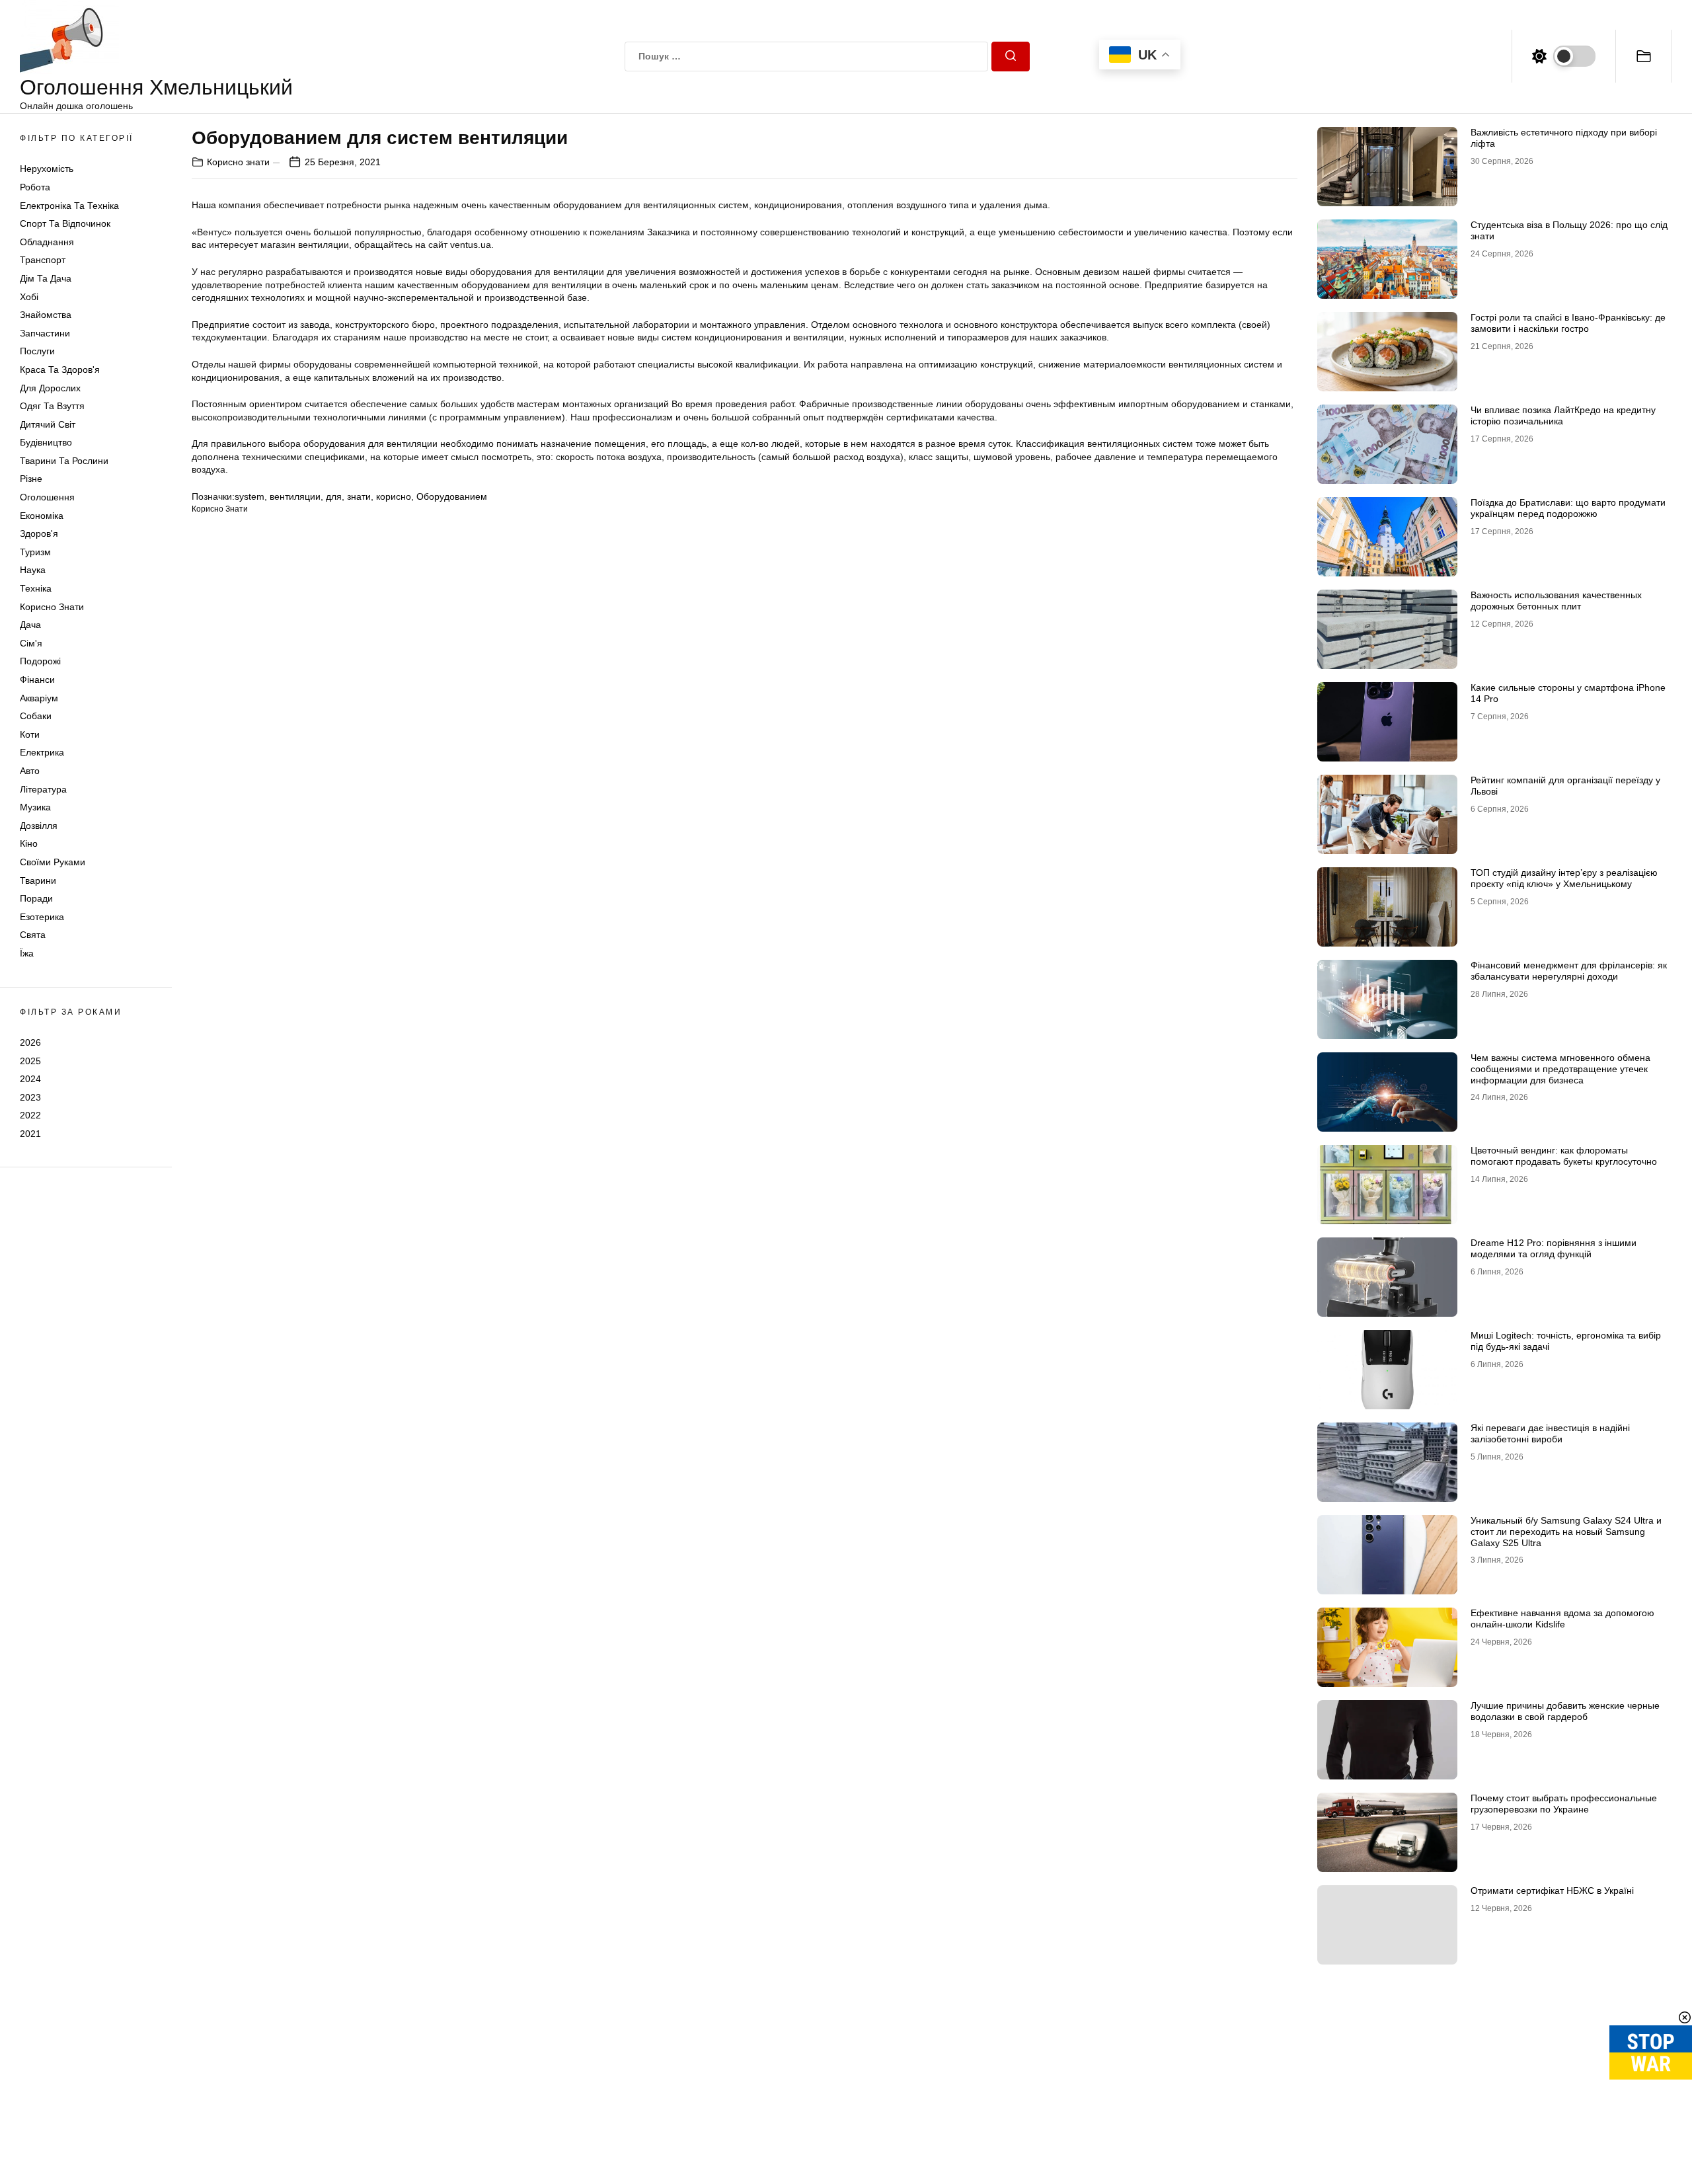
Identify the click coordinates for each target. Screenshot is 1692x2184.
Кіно (29, 843)
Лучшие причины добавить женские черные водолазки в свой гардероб (1565, 1711)
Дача (30, 625)
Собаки (36, 716)
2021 (30, 1134)
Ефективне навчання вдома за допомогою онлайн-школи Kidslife (1562, 1618)
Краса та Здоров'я (60, 370)
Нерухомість (47, 169)
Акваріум (39, 698)
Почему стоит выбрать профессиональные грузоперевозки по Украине (1564, 1804)
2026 (30, 1042)
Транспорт (43, 260)
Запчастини (45, 333)
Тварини (38, 880)
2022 (30, 1115)
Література (43, 789)
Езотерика (42, 917)
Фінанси (37, 680)
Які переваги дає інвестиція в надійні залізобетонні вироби (1550, 1433)
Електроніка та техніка (69, 206)
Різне (31, 479)
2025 (30, 1060)
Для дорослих (50, 388)
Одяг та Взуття (52, 406)
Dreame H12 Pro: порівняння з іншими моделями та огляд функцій (1554, 1248)
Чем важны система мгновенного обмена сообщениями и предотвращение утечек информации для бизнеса (1560, 1069)
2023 (30, 1097)
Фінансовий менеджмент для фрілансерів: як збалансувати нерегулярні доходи (1569, 971)
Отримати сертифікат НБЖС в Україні (1552, 1891)
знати (359, 496)
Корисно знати (52, 607)
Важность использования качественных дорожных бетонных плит (1556, 601)
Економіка (42, 516)
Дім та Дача (46, 278)
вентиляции (295, 496)
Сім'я (31, 643)
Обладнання (47, 242)
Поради (36, 898)
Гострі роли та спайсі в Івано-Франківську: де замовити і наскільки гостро (1568, 323)
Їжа (27, 953)
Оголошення (47, 497)
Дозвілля (39, 826)
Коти (30, 734)
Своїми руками (53, 862)
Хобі (29, 297)
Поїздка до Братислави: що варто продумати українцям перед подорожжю (1568, 508)
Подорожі (40, 661)
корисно (394, 496)
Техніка (36, 588)
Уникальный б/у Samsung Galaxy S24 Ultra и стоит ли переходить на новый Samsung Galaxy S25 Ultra (1566, 1532)
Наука (33, 570)
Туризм (35, 552)
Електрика (42, 752)
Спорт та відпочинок (65, 223)
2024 (30, 1079)
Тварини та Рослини (64, 461)
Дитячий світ (48, 424)
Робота (35, 187)
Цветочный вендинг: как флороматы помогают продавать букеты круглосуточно (1564, 1156)
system (250, 496)
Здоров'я (39, 533)
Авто (30, 771)
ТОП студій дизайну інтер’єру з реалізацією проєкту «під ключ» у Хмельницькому (1564, 878)
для (334, 496)
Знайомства (46, 315)
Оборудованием (452, 496)
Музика (35, 807)
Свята (33, 935)
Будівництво (46, 442)
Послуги (37, 351)
